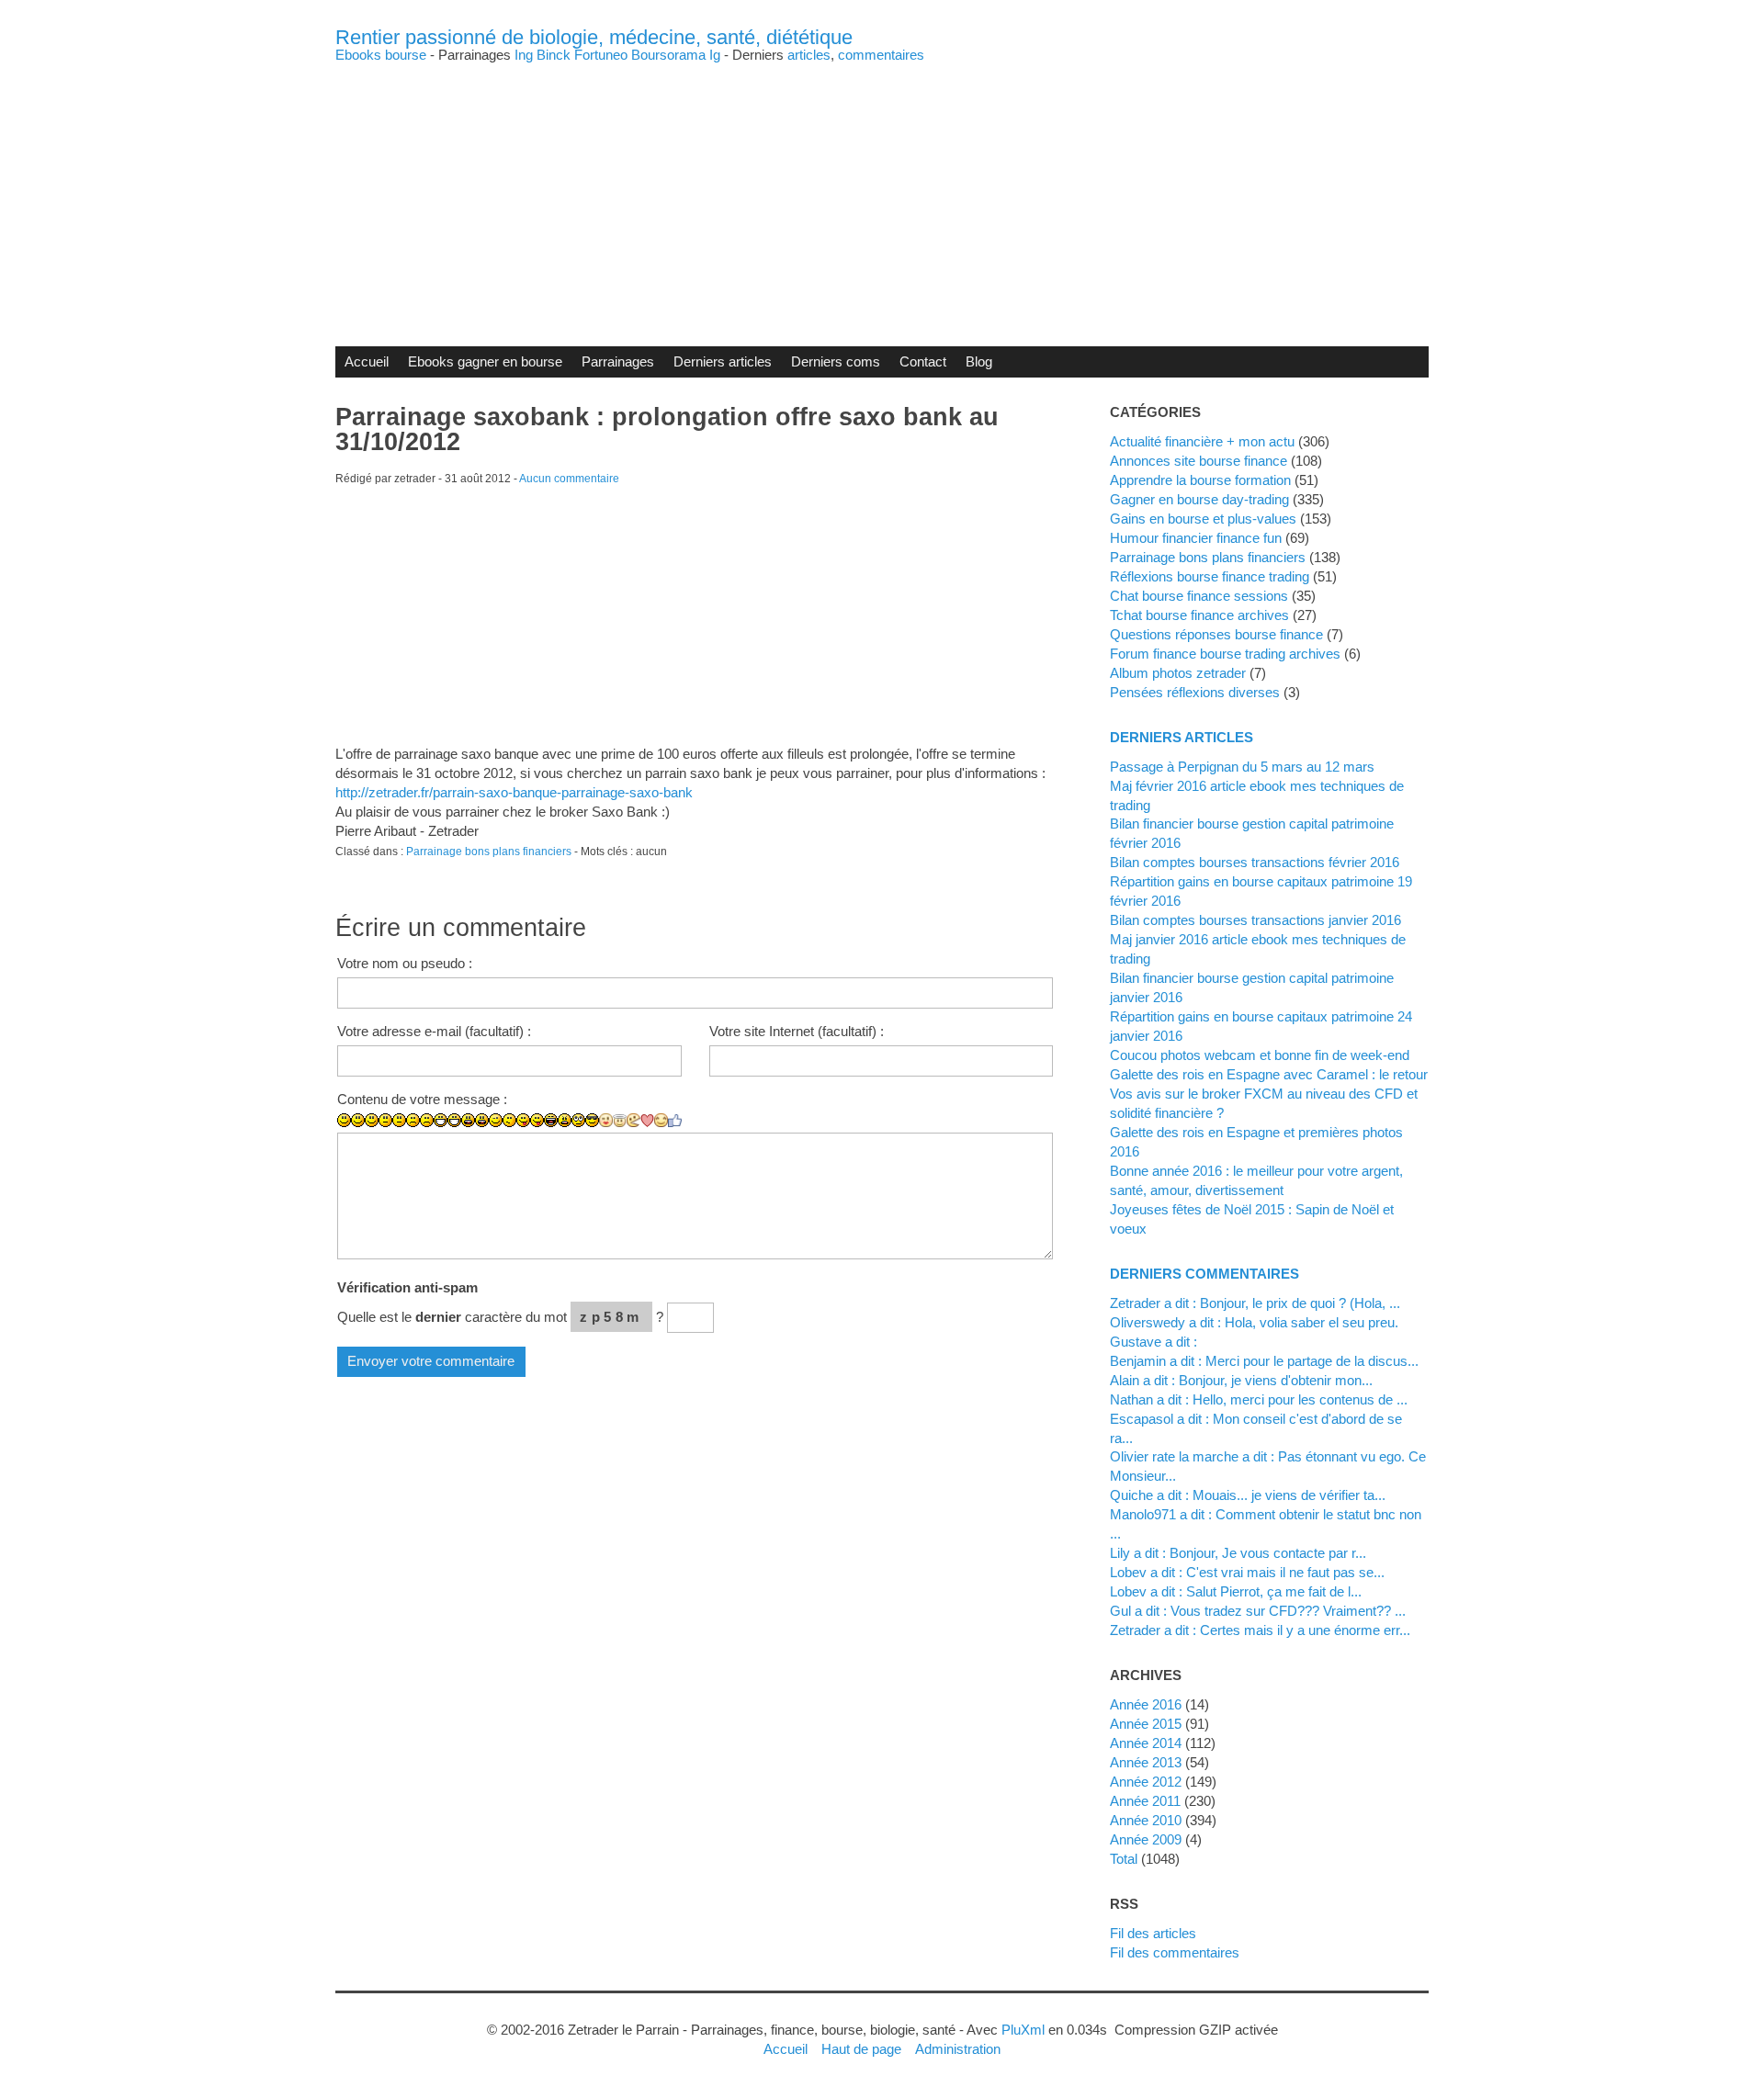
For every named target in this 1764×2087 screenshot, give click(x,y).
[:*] (606, 1120)
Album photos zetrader (1178, 673)
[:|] (385, 1120)
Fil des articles (1153, 1933)
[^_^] (661, 1120)
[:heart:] (647, 1121)
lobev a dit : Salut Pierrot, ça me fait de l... (1236, 1591)
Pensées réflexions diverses (1195, 692)
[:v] (633, 1120)
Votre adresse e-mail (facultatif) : (434, 1031)
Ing (524, 55)
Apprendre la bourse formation (1200, 480)
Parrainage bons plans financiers (489, 852)
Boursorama (668, 55)
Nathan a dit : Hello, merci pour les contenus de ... (1259, 1399)
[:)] (344, 1120)
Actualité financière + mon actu (1202, 441)
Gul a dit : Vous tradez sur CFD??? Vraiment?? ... (1258, 1611)
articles (809, 55)
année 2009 (1146, 1839)
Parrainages (618, 361)
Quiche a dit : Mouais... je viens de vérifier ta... (1248, 1495)
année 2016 (1146, 1704)
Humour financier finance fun (1196, 538)
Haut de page (861, 2049)
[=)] (372, 1120)
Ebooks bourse (381, 55)
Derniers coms (836, 361)
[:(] (413, 1120)
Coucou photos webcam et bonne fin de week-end (1260, 1055)
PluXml (1023, 2030)
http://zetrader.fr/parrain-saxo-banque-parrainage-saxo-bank (514, 792)
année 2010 (1146, 1820)
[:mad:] (565, 1120)
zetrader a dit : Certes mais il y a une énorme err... (1260, 1630)
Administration (958, 2049)
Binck (554, 55)
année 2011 (1145, 1801)
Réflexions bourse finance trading (1210, 576)
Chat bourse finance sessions (1199, 596)
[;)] (496, 1120)
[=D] (454, 1120)
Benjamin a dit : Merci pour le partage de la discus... (1264, 1361)
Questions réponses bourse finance (1216, 634)
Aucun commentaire (569, 479)
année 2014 (1146, 1743)
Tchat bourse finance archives (1199, 615)
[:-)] (358, 1120)
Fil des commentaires (1175, 1952)
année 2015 (1146, 1724)
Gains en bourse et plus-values (1203, 519)
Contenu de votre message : (422, 1099)
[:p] (537, 1120)
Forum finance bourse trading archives (1225, 654)
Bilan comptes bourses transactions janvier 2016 (1255, 920)
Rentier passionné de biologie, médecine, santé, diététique (594, 37)
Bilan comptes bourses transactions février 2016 (1255, 862)
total (1125, 1859)
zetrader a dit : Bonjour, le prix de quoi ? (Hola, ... (1255, 1303)
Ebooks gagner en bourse (485, 361)
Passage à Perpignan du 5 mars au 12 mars (1242, 767)
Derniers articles (723, 361)
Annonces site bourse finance (1199, 461)
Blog (979, 361)
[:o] (468, 1120)
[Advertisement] (882, 190)
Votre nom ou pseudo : (405, 963)
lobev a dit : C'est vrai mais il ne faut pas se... (1247, 1572)
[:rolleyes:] (578, 1120)
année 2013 (1146, 1762)
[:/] (509, 1120)
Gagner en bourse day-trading (1199, 499)
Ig (715, 55)
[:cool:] (592, 1120)
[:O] (482, 1120)
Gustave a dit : (1153, 1342)
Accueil (367, 361)
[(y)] (675, 1121)
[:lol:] (551, 1120)
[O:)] (620, 1121)
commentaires (881, 55)
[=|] (399, 1120)
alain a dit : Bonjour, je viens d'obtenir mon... (1241, 1380)
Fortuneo (601, 55)
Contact (923, 361)
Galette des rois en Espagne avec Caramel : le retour (1269, 1074)
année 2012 (1146, 1782)
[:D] (441, 1120)
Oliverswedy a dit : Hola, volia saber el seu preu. (1254, 1322)
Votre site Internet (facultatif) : (797, 1031)
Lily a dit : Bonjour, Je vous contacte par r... (1238, 1553)
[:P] (523, 1120)
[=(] (427, 1120)
